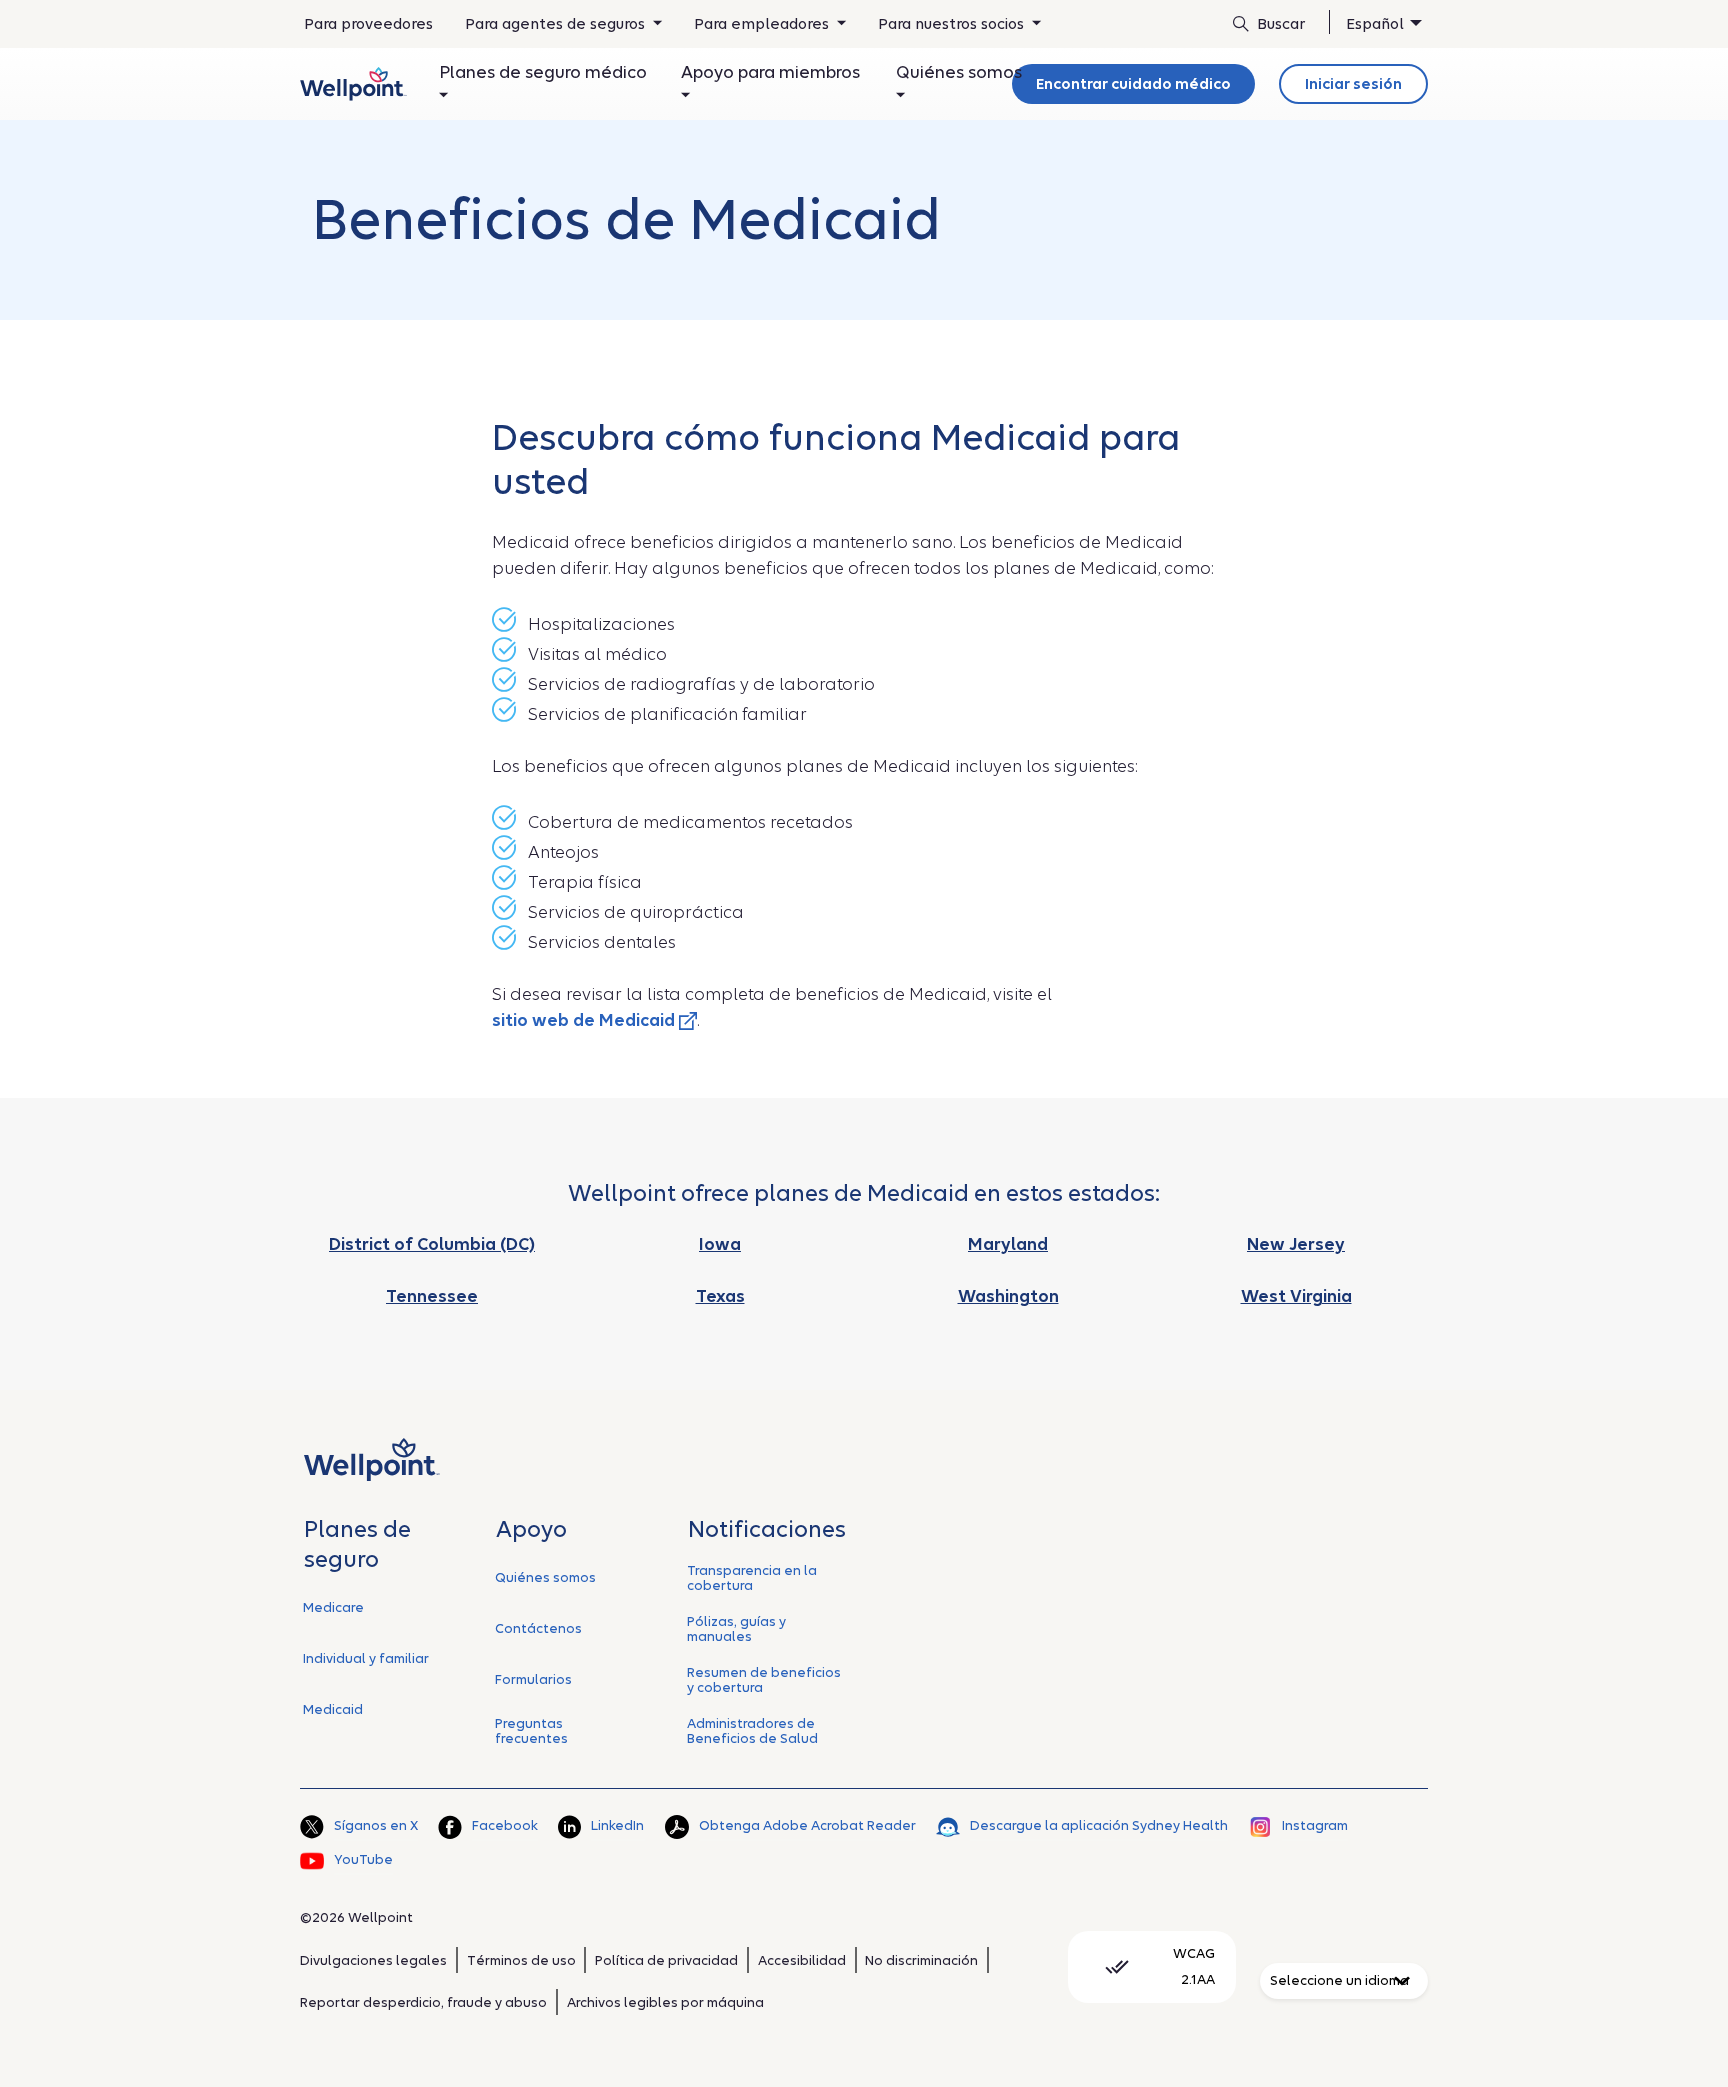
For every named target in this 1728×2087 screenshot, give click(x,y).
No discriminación (921, 1960)
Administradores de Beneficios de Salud (752, 1731)
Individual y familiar (366, 1658)
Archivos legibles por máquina (665, 2002)
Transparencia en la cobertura (752, 1578)
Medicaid (333, 1709)
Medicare (333, 1607)
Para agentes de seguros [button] (557, 24)
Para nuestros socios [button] (953, 24)
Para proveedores (368, 30)
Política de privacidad (666, 1960)
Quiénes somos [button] (959, 72)
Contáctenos (538, 1628)
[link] (353, 84)
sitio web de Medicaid (585, 1020)
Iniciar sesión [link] (1353, 84)
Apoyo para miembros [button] (770, 72)
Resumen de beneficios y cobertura (764, 1680)
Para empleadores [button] (763, 24)
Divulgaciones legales (373, 1960)
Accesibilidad (802, 1960)
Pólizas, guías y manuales (736, 1629)
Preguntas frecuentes (531, 1731)
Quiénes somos (545, 1577)
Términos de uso (521, 1960)
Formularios (533, 1679)
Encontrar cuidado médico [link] (1133, 84)
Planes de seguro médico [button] (543, 72)
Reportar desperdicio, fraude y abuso (423, 2002)
